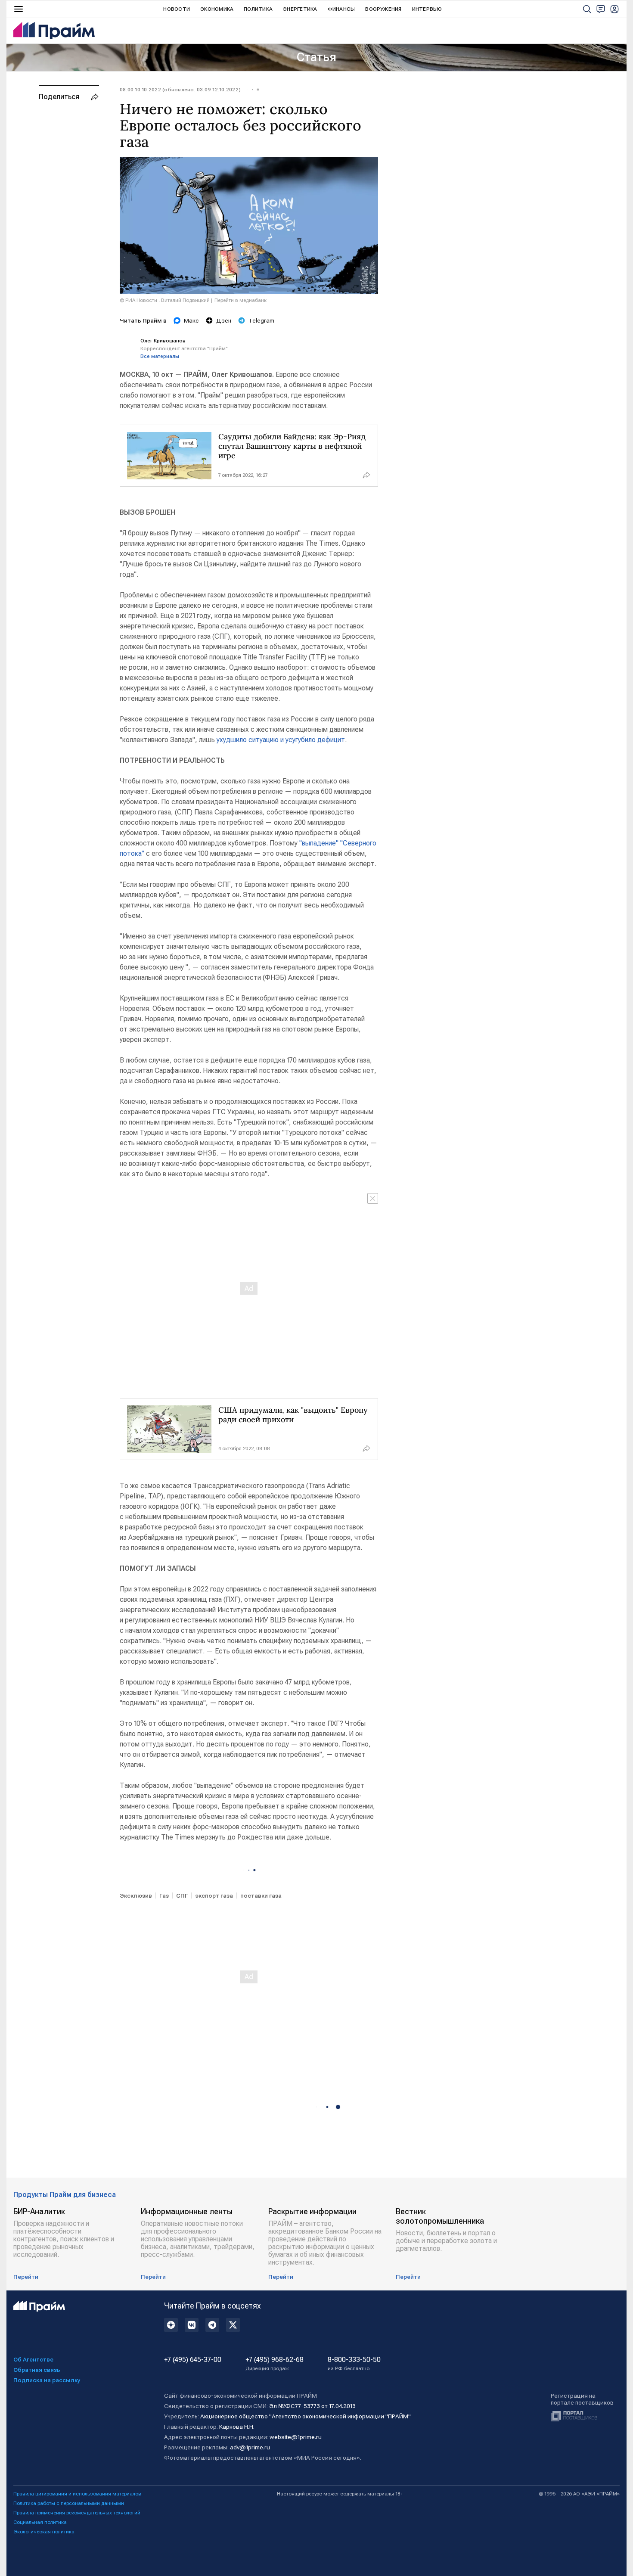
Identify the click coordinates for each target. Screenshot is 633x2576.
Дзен (224, 320)
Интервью (427, 9)
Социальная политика (40, 2522)
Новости (177, 9)
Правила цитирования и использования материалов (77, 2494)
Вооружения (383, 9)
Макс (191, 320)
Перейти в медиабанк (240, 300)
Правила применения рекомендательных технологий (77, 2513)
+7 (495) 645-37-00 (193, 2360)
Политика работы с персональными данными (69, 2503)
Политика (258, 9)
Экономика (217, 9)
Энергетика (300, 9)
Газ (164, 1895)
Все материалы (160, 356)
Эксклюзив (136, 1895)
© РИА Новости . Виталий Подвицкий (165, 300)
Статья (316, 57)
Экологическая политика (44, 2532)
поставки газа (261, 1895)
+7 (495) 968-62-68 (275, 2364)
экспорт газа (214, 1895)
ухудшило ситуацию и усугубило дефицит (281, 740)
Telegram (261, 320)
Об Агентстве (33, 2359)
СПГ (182, 1895)
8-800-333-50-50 (354, 2364)
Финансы (341, 9)
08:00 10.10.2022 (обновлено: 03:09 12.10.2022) (180, 90)
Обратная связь (37, 2370)
